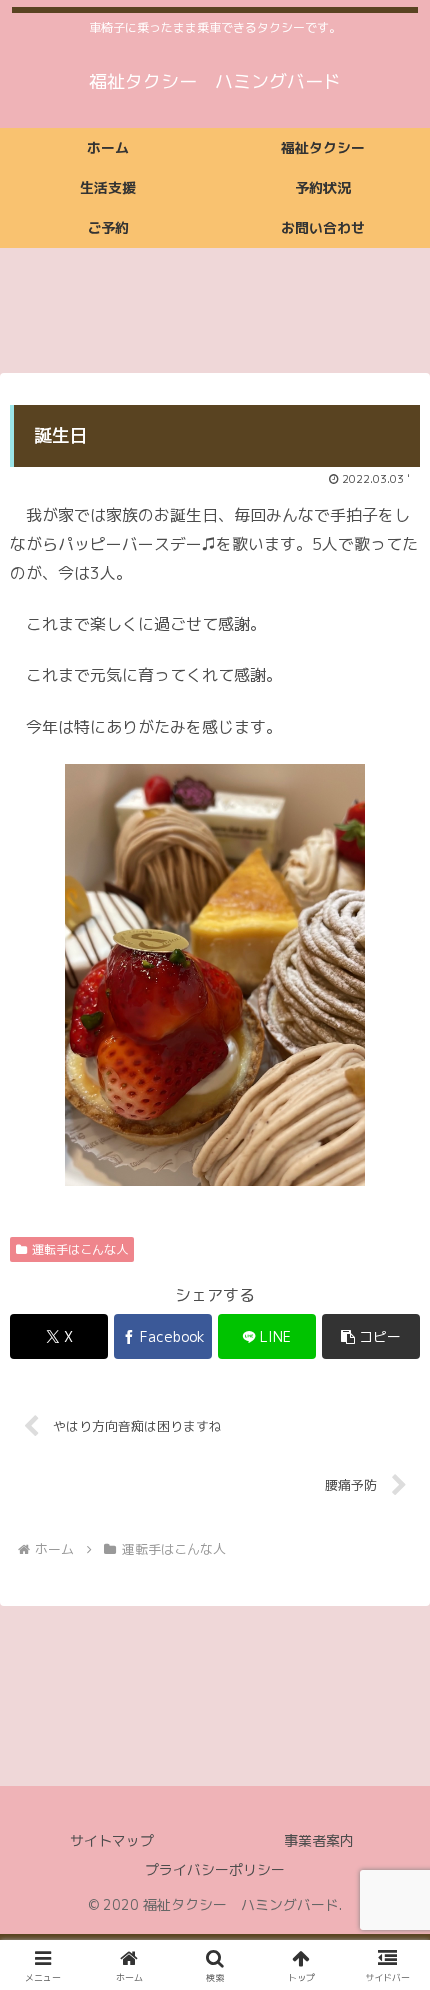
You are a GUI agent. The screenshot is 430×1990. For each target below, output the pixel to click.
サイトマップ (112, 1840)
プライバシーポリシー (215, 1869)
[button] (371, 1336)
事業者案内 (319, 1840)
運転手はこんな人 (80, 1249)
